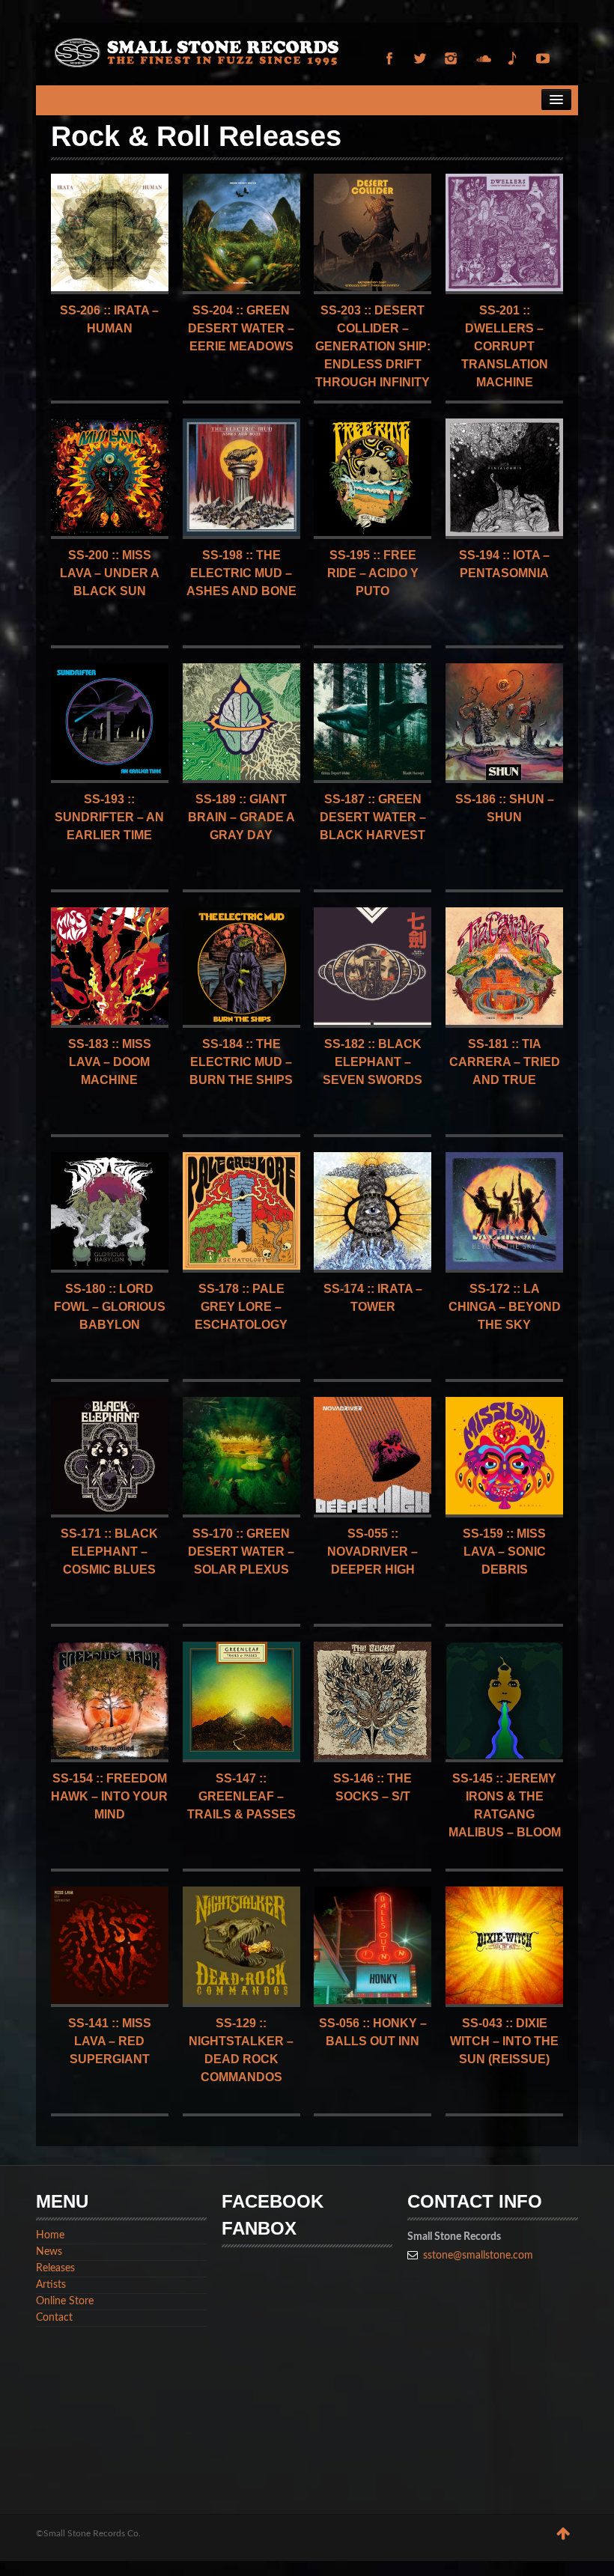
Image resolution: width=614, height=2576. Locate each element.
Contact (54, 2318)
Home (50, 2235)
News (49, 2252)
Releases (55, 2268)
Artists (51, 2285)
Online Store (65, 2301)
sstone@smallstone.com (478, 2256)
